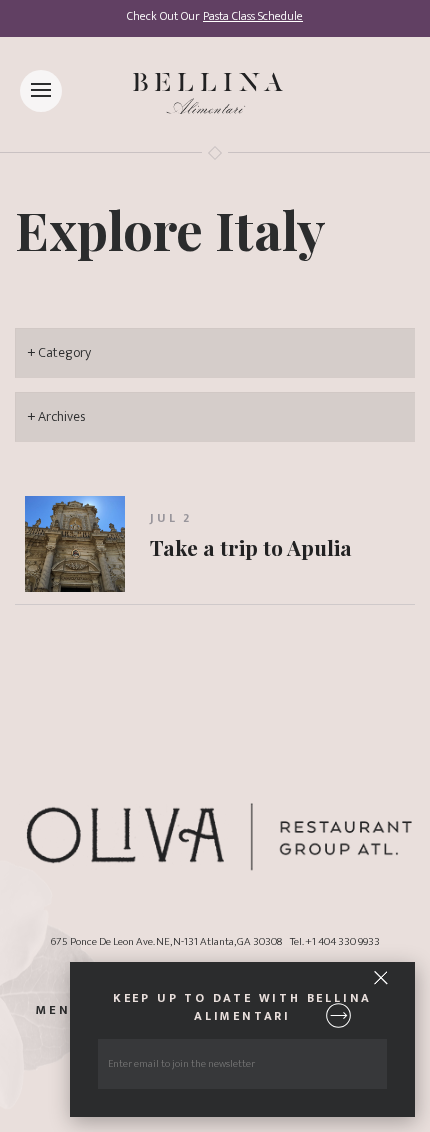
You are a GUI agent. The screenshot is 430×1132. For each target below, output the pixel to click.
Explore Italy (170, 229)
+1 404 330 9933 (342, 941)
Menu (58, 1011)
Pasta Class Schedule (253, 16)
